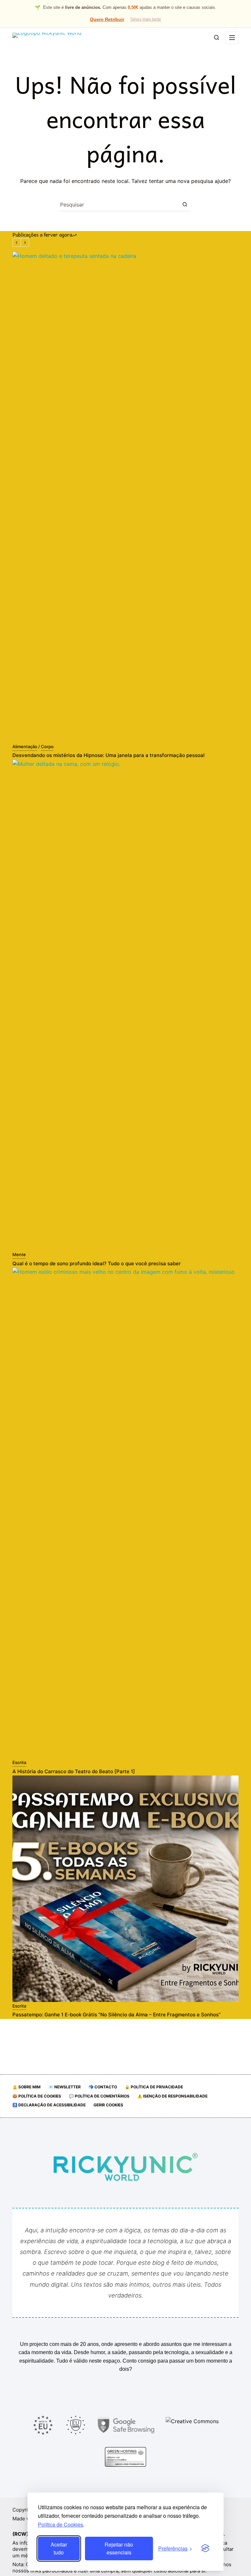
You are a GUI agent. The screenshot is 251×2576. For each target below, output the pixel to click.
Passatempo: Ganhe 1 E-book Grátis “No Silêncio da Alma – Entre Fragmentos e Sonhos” (117, 2015)
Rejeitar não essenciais (119, 2548)
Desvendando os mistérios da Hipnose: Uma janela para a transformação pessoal (109, 755)
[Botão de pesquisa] (185, 205)
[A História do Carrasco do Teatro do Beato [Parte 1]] (125, 1513)
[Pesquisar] (217, 37)
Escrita (19, 1762)
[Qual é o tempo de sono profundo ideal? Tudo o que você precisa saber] (125, 1005)
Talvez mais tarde (146, 19)
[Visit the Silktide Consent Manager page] (205, 2549)
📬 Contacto (103, 2087)
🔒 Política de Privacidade (154, 2087)
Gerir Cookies (108, 2105)
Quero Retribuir (107, 19)
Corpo (47, 747)
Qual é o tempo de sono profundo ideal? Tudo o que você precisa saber (97, 1263)
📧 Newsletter (65, 2087)
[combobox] (119, 205)
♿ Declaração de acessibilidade (49, 2105)
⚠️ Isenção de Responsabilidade (172, 2096)
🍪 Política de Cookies (37, 2096)
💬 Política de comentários (99, 2096)
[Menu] (232, 38)
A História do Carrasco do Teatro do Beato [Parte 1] (74, 1771)
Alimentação (25, 747)
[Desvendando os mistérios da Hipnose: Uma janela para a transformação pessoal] (125, 497)
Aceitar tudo (59, 2548)
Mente (19, 1254)
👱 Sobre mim (26, 2087)
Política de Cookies (60, 2524)
